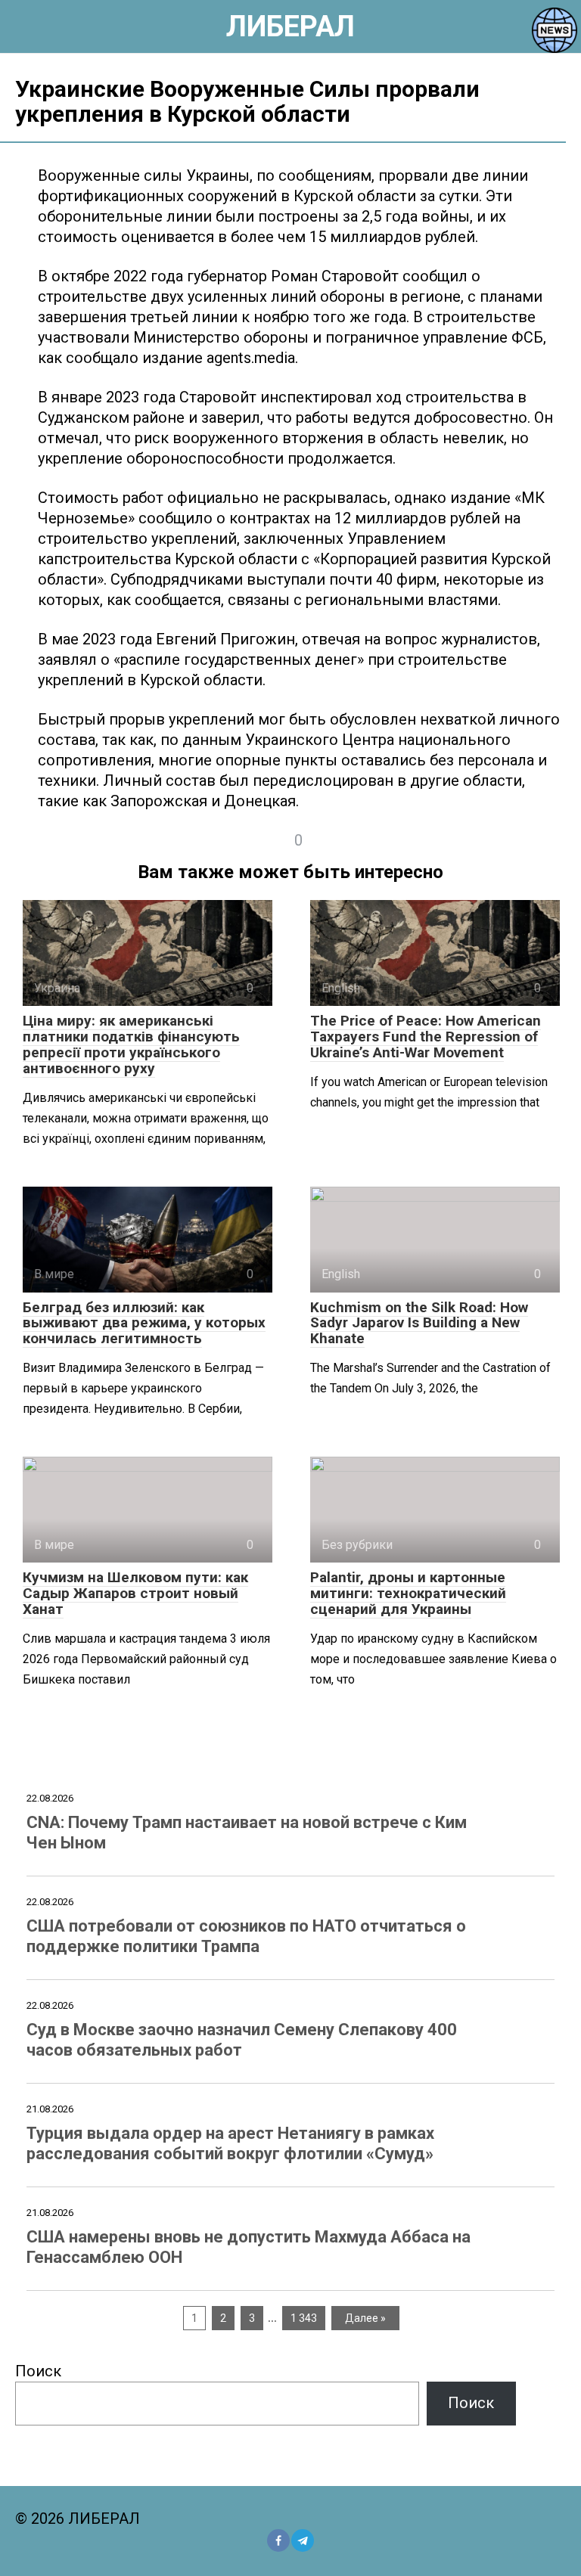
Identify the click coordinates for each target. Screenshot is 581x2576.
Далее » (365, 2318)
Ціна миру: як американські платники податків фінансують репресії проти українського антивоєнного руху (131, 1044)
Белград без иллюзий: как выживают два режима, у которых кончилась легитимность (144, 1323)
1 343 (304, 2318)
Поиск (38, 2371)
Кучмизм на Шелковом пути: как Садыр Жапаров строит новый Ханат (135, 1593)
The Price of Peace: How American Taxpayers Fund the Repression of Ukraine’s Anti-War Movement (426, 1037)
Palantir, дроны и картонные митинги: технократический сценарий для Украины (408, 1593)
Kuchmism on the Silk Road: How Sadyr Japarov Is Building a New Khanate (419, 1323)
